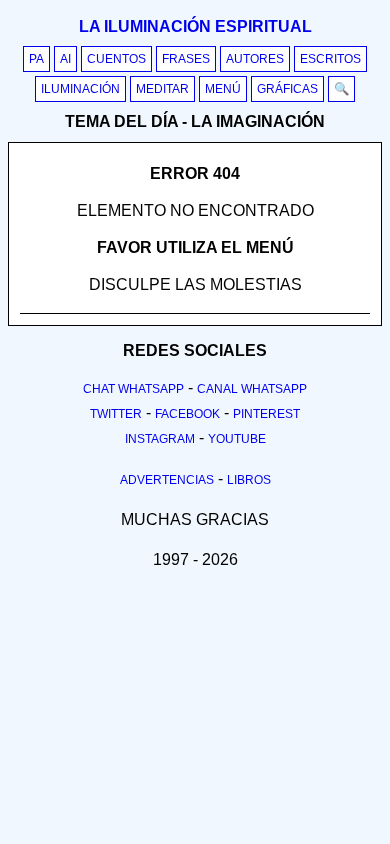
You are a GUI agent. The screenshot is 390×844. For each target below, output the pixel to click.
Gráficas (287, 89)
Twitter (116, 414)
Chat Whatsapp (133, 389)
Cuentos (116, 59)
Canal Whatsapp (252, 389)
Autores (255, 59)
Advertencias (167, 480)
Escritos (330, 59)
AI (65, 59)
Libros (249, 480)
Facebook (187, 414)
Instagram (160, 439)
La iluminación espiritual (195, 26)
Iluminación (80, 89)
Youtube (237, 439)
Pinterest (266, 414)
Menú (223, 89)
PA (36, 59)
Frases (186, 59)
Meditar (162, 89)
